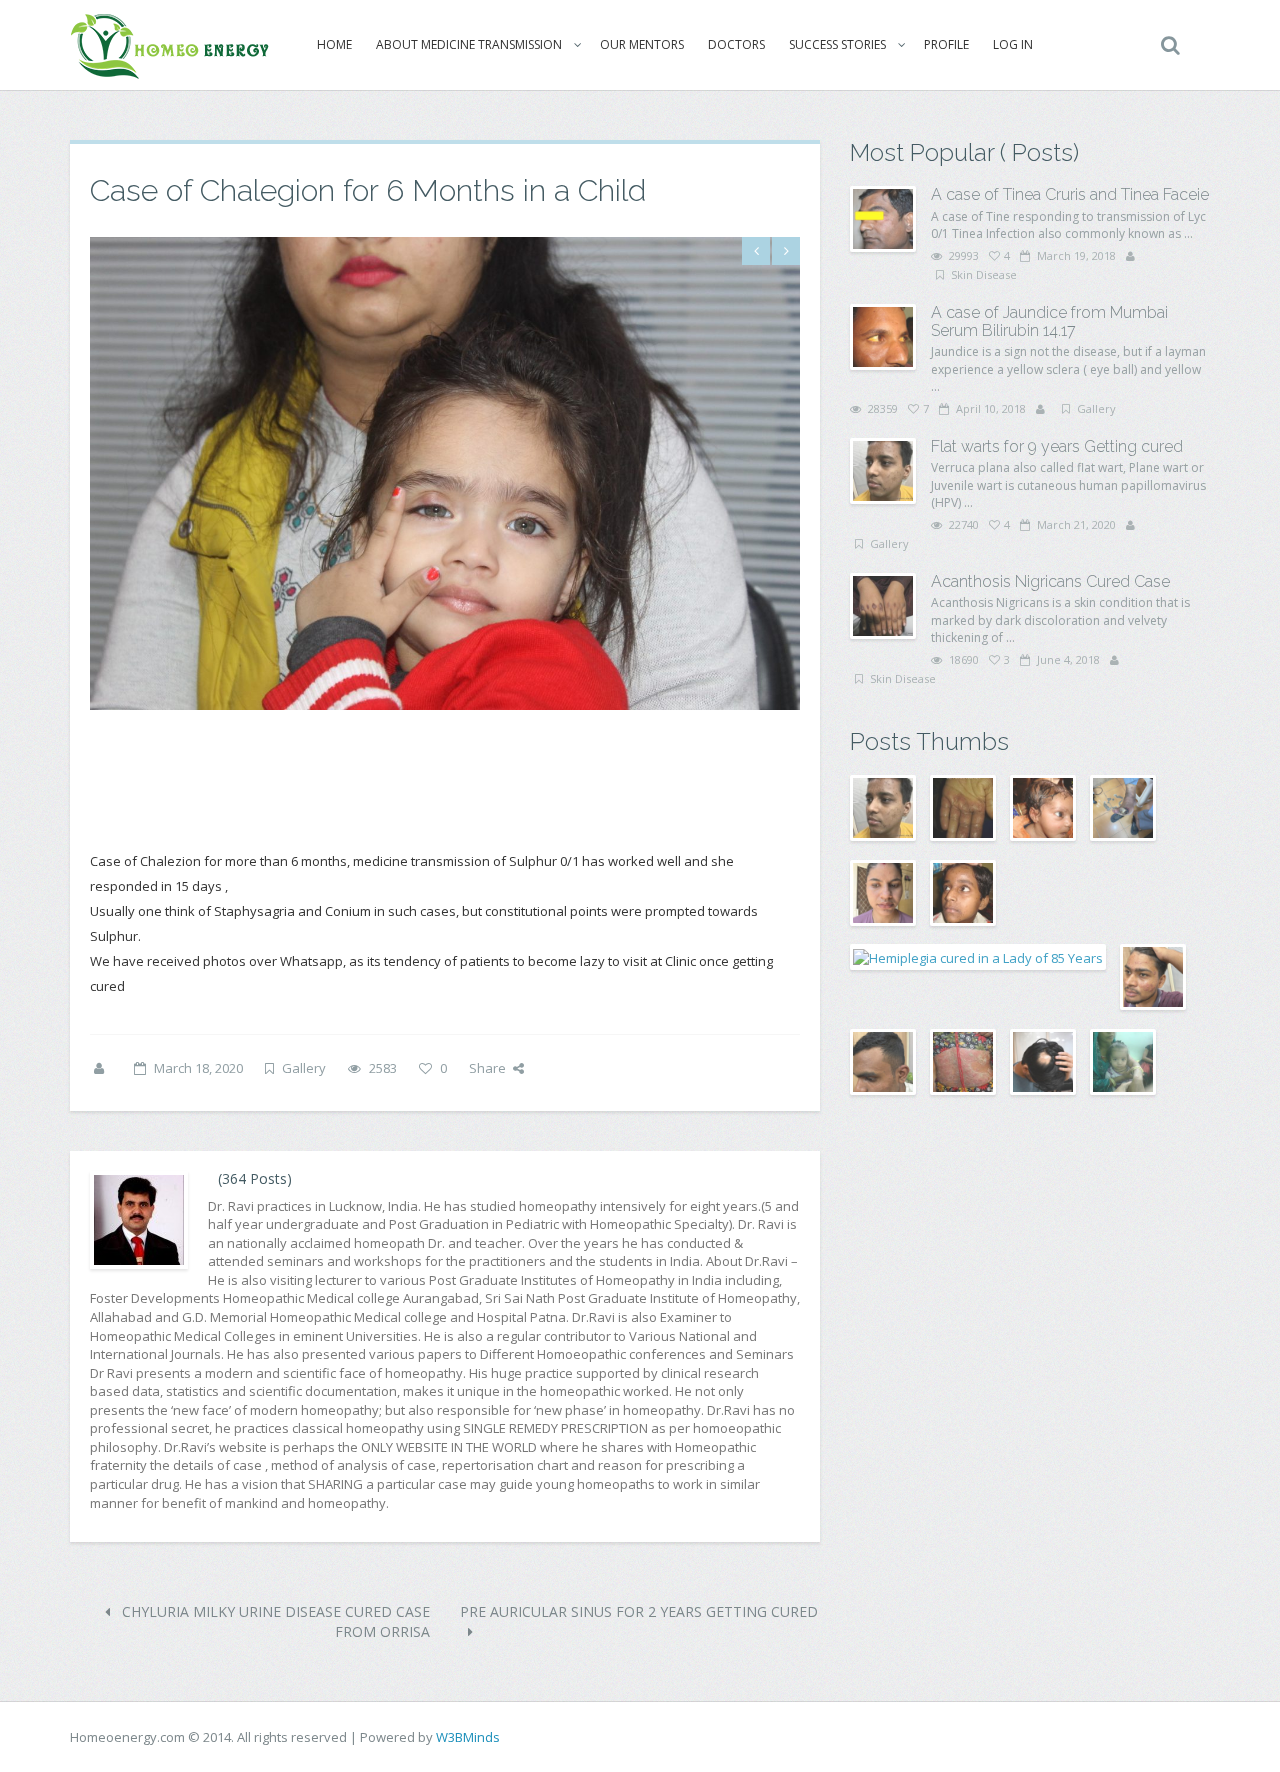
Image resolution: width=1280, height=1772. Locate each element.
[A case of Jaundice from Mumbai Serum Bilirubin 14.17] (883, 337)
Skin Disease (984, 274)
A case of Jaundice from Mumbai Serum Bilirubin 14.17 (1049, 321)
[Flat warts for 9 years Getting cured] (883, 471)
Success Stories (837, 44)
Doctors (736, 44)
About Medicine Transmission (469, 44)
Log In (1013, 44)
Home (334, 44)
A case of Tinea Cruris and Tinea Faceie (1070, 194)
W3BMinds (468, 1737)
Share (487, 1068)
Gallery (304, 1068)
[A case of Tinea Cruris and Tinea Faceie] (883, 219)
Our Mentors (642, 44)
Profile (946, 44)
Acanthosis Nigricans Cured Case (1050, 581)
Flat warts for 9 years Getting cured (1057, 446)
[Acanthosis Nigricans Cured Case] (883, 606)
